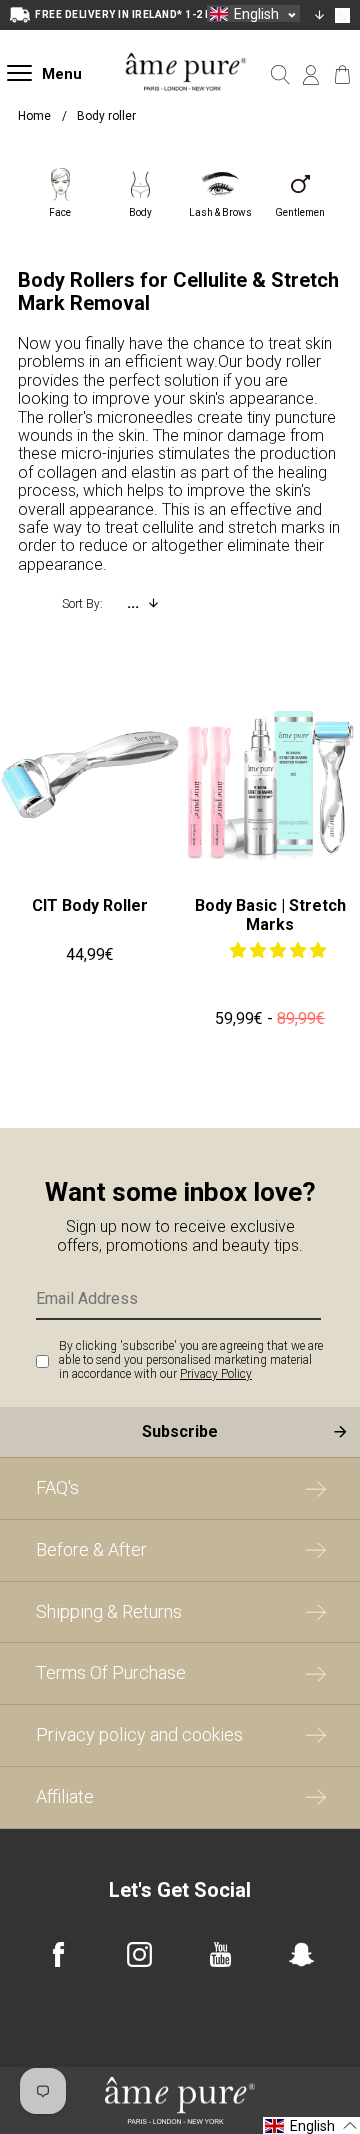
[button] (278, 950)
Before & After (91, 1549)
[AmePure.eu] (186, 104)
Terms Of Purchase (111, 1672)
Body (140, 212)
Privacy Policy (216, 1374)
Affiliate (65, 1796)
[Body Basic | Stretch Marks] (270, 774)
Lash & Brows (220, 212)
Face (60, 212)
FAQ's (57, 1487)
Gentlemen (300, 212)
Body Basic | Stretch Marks (270, 914)
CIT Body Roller (90, 905)
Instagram (139, 1954)
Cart (342, 75)
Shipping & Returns (109, 1611)
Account (311, 75)
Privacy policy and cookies (139, 1734)
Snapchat (301, 1954)
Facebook (58, 1954)
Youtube (220, 1954)
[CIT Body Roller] (90, 774)
